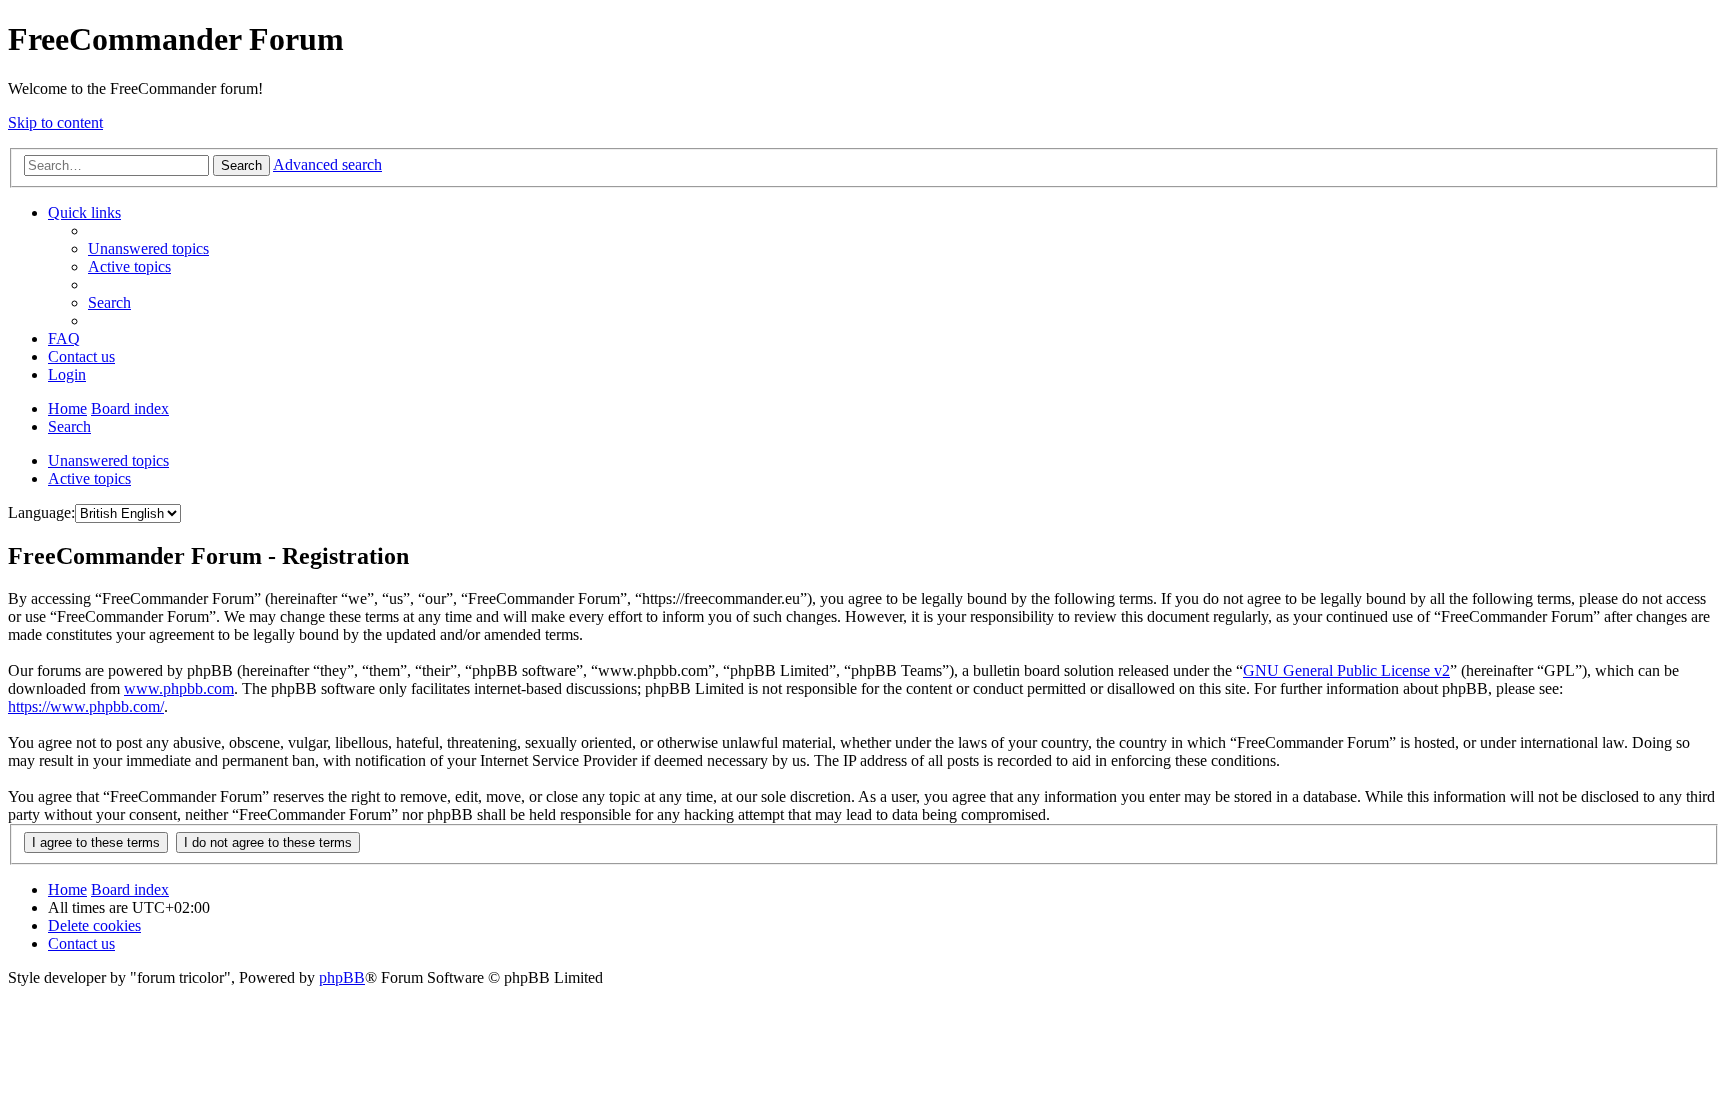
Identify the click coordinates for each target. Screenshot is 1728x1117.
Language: (41, 512)
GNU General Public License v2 (1346, 670)
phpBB (342, 977)
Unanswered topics (108, 460)
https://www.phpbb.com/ (86, 706)
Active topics (89, 478)
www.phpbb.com (179, 688)
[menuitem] (148, 248)
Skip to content (55, 122)
